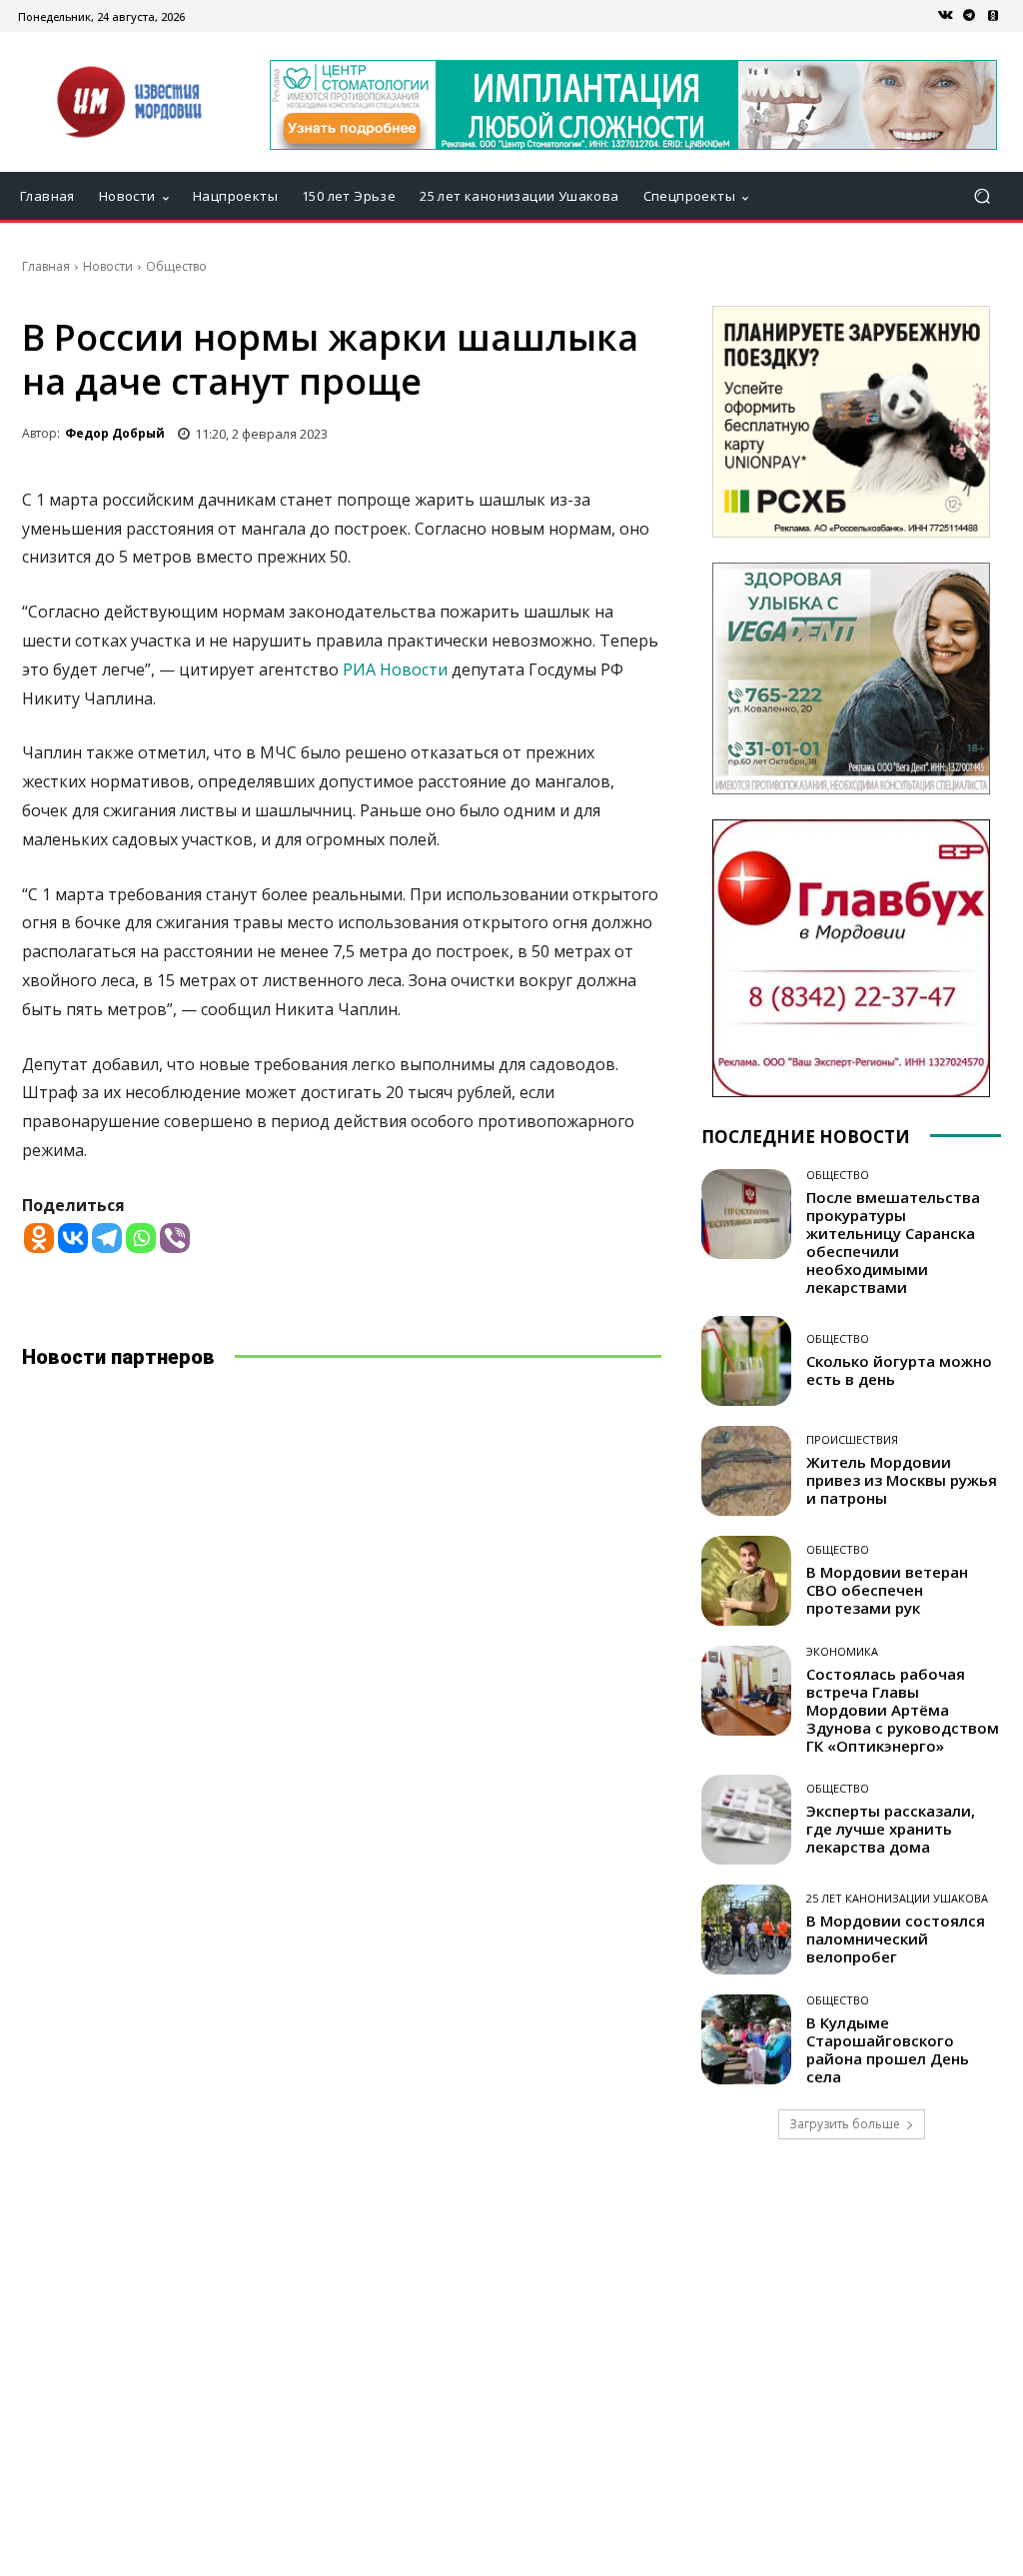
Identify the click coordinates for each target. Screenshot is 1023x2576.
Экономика (842, 1651)
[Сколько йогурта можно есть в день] (746, 1361)
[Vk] (945, 16)
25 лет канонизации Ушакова (897, 1898)
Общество (176, 266)
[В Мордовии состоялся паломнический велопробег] (746, 1930)
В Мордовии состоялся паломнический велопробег (896, 1938)
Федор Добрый (115, 433)
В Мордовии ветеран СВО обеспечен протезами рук (887, 1590)
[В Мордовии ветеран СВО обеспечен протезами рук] (746, 1581)
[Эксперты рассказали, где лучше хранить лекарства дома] (746, 1820)
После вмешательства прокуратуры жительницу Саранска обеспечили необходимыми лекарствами (893, 1242)
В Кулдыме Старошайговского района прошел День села (888, 2049)
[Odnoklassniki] (39, 1238)
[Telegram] (969, 16)
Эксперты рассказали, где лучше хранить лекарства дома (891, 1829)
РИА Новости (395, 669)
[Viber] (175, 1238)
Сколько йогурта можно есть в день (899, 1370)
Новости (108, 266)
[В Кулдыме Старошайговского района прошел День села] (746, 2039)
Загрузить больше (845, 2124)
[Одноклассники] (993, 16)
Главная (46, 266)
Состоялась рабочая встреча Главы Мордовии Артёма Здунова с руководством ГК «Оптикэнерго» (903, 1710)
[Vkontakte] (73, 1238)
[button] (982, 196)
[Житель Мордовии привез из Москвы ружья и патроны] (746, 1471)
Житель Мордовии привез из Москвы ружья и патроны (902, 1480)
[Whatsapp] (141, 1238)
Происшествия (852, 1439)
